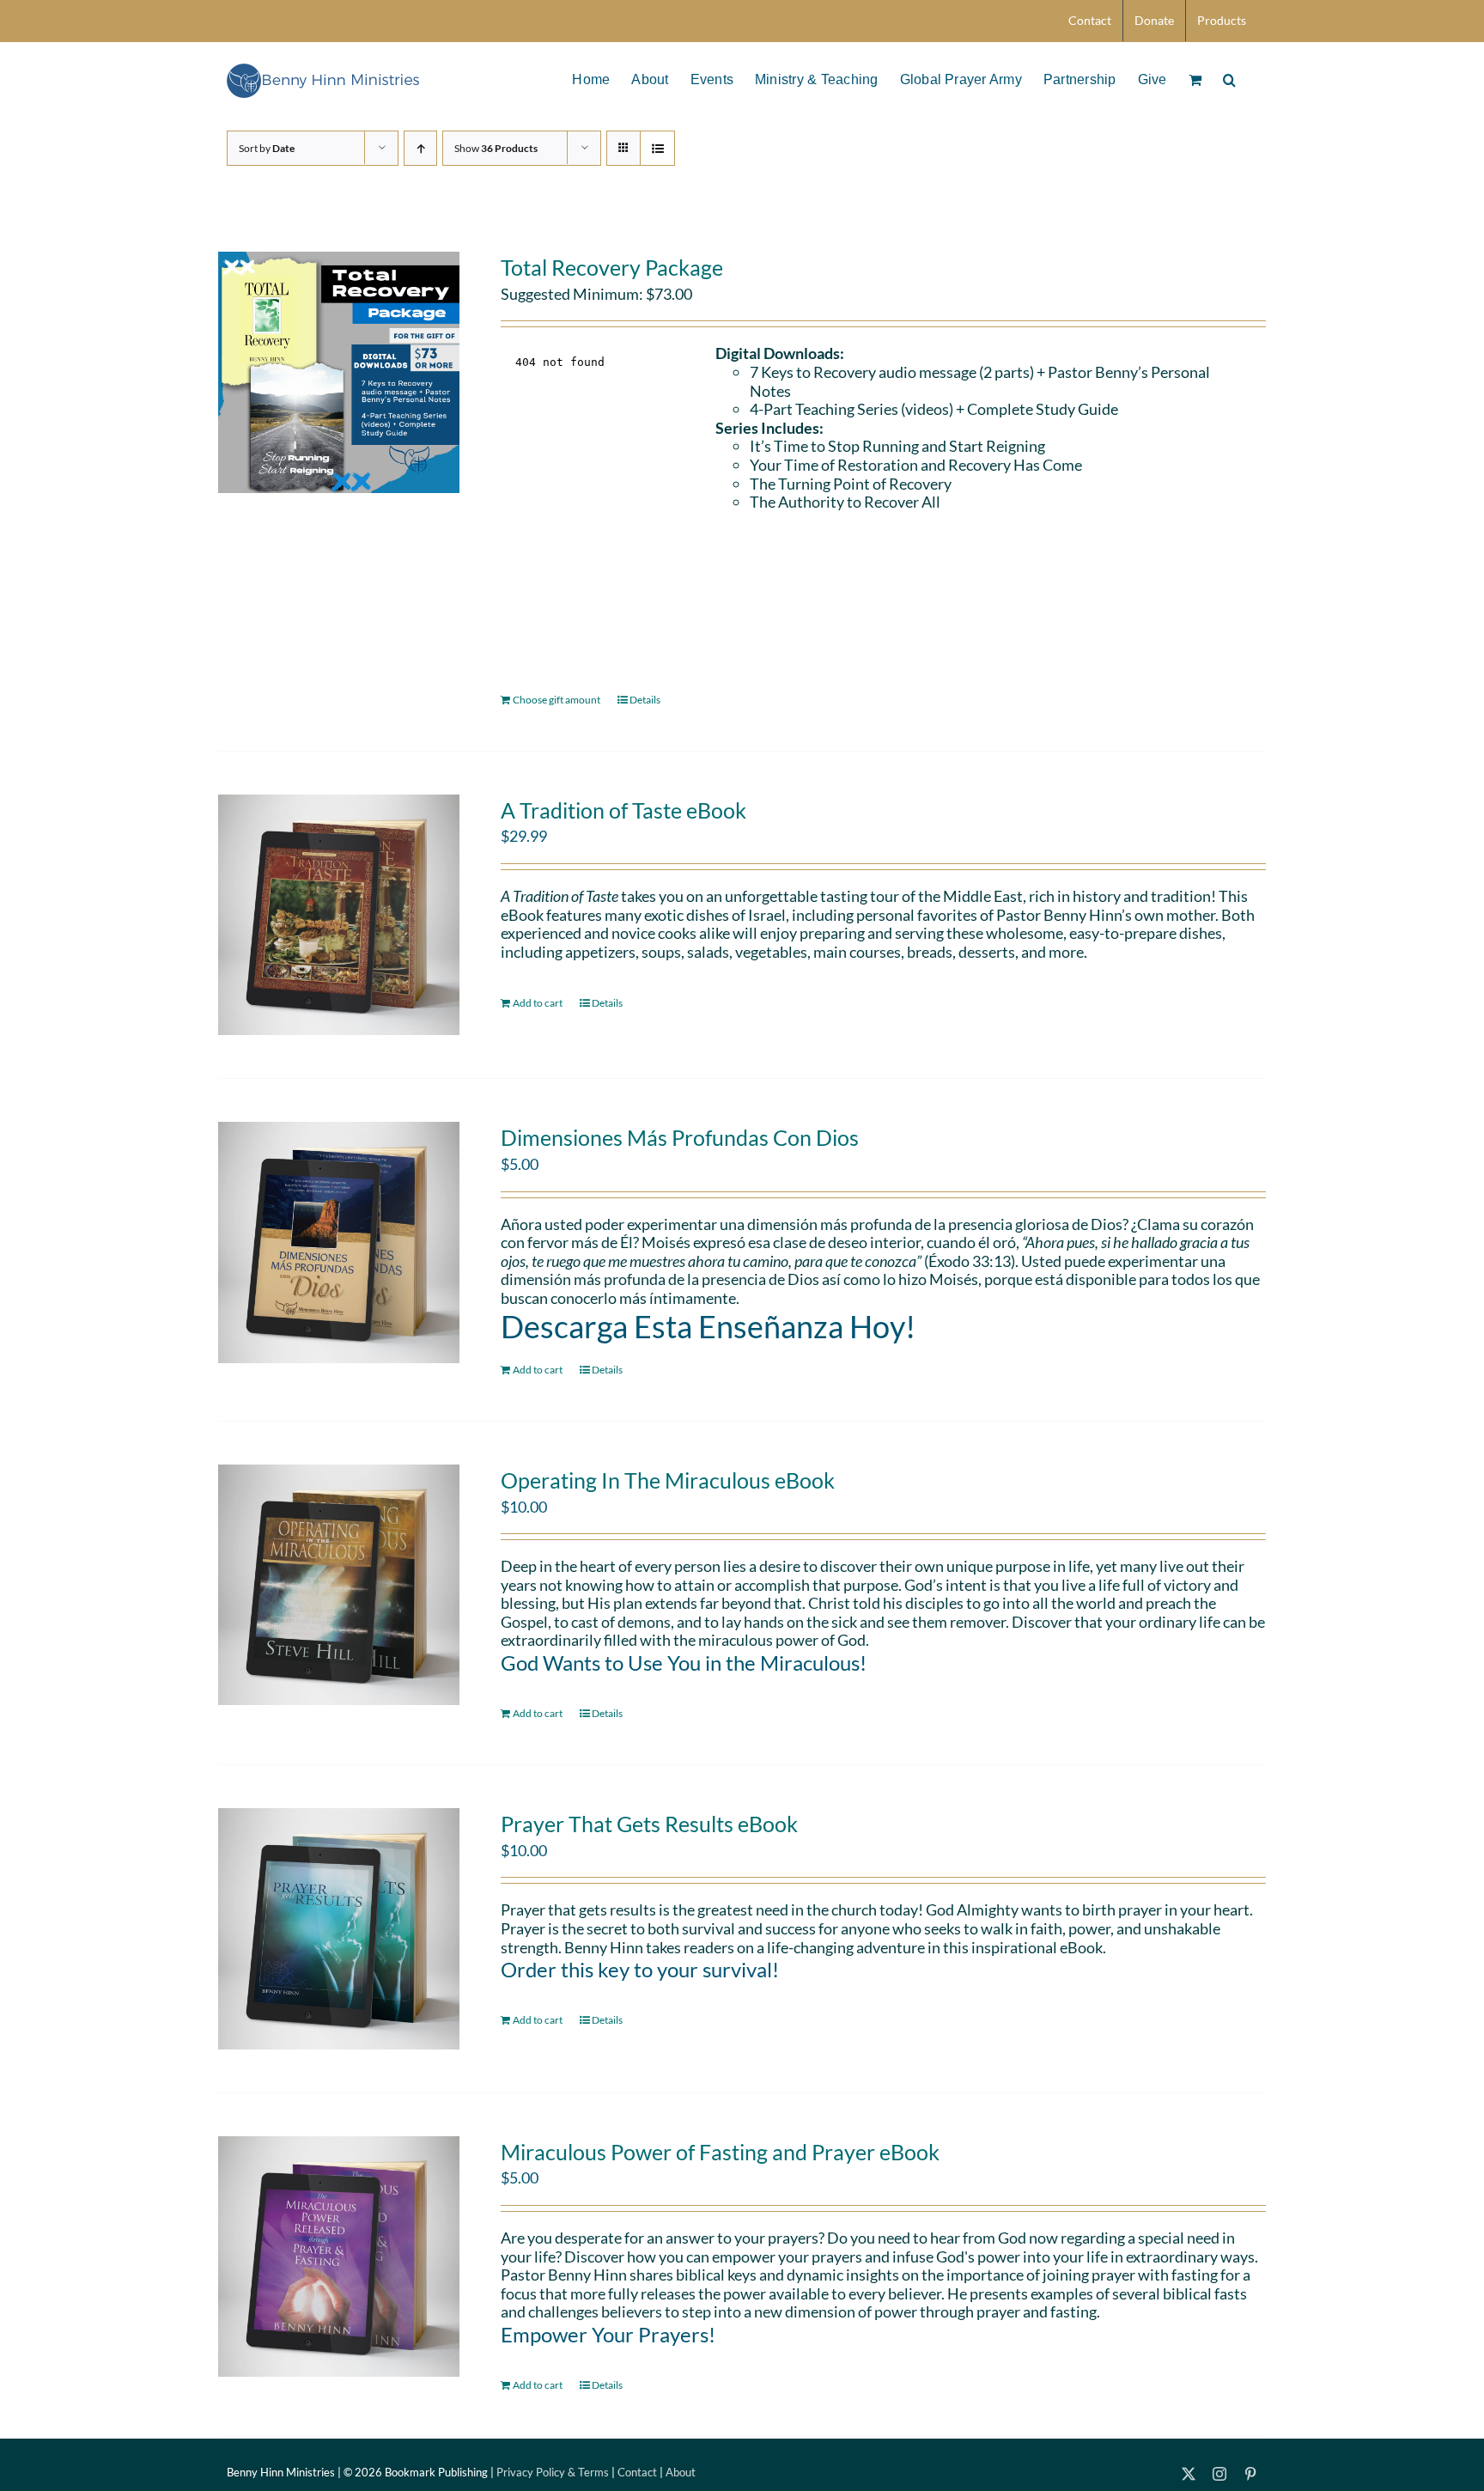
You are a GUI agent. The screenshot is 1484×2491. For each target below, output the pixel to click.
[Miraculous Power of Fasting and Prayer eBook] (339, 2257)
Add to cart (538, 1003)
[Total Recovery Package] (339, 372)
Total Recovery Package (612, 267)
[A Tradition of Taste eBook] (339, 915)
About (681, 2472)
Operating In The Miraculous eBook (668, 1480)
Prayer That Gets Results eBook (649, 1824)
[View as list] (657, 148)
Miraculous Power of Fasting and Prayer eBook (720, 2152)
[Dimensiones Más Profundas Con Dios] (339, 1242)
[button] (1229, 78)
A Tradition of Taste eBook (623, 810)
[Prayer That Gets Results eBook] (339, 1929)
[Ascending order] (420, 148)
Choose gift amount (556, 700)
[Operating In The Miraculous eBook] (339, 1585)
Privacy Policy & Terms (553, 2472)
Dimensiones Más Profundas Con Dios (680, 1137)
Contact (637, 2472)
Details (645, 700)
